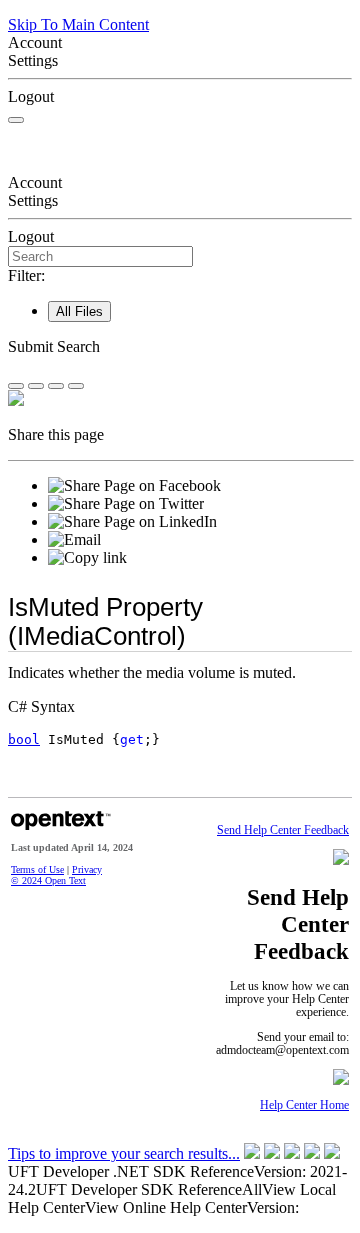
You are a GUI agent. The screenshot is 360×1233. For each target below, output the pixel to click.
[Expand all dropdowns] (36, 386)
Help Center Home (304, 1105)
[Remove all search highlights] (56, 386)
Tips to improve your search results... (124, 1153)
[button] (180, 347)
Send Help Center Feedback (283, 830)
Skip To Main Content (78, 24)
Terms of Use (37, 869)
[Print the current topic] (76, 386)
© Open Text (48, 880)
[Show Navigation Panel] (16, 120)
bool (24, 739)
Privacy (87, 869)
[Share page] (16, 386)
